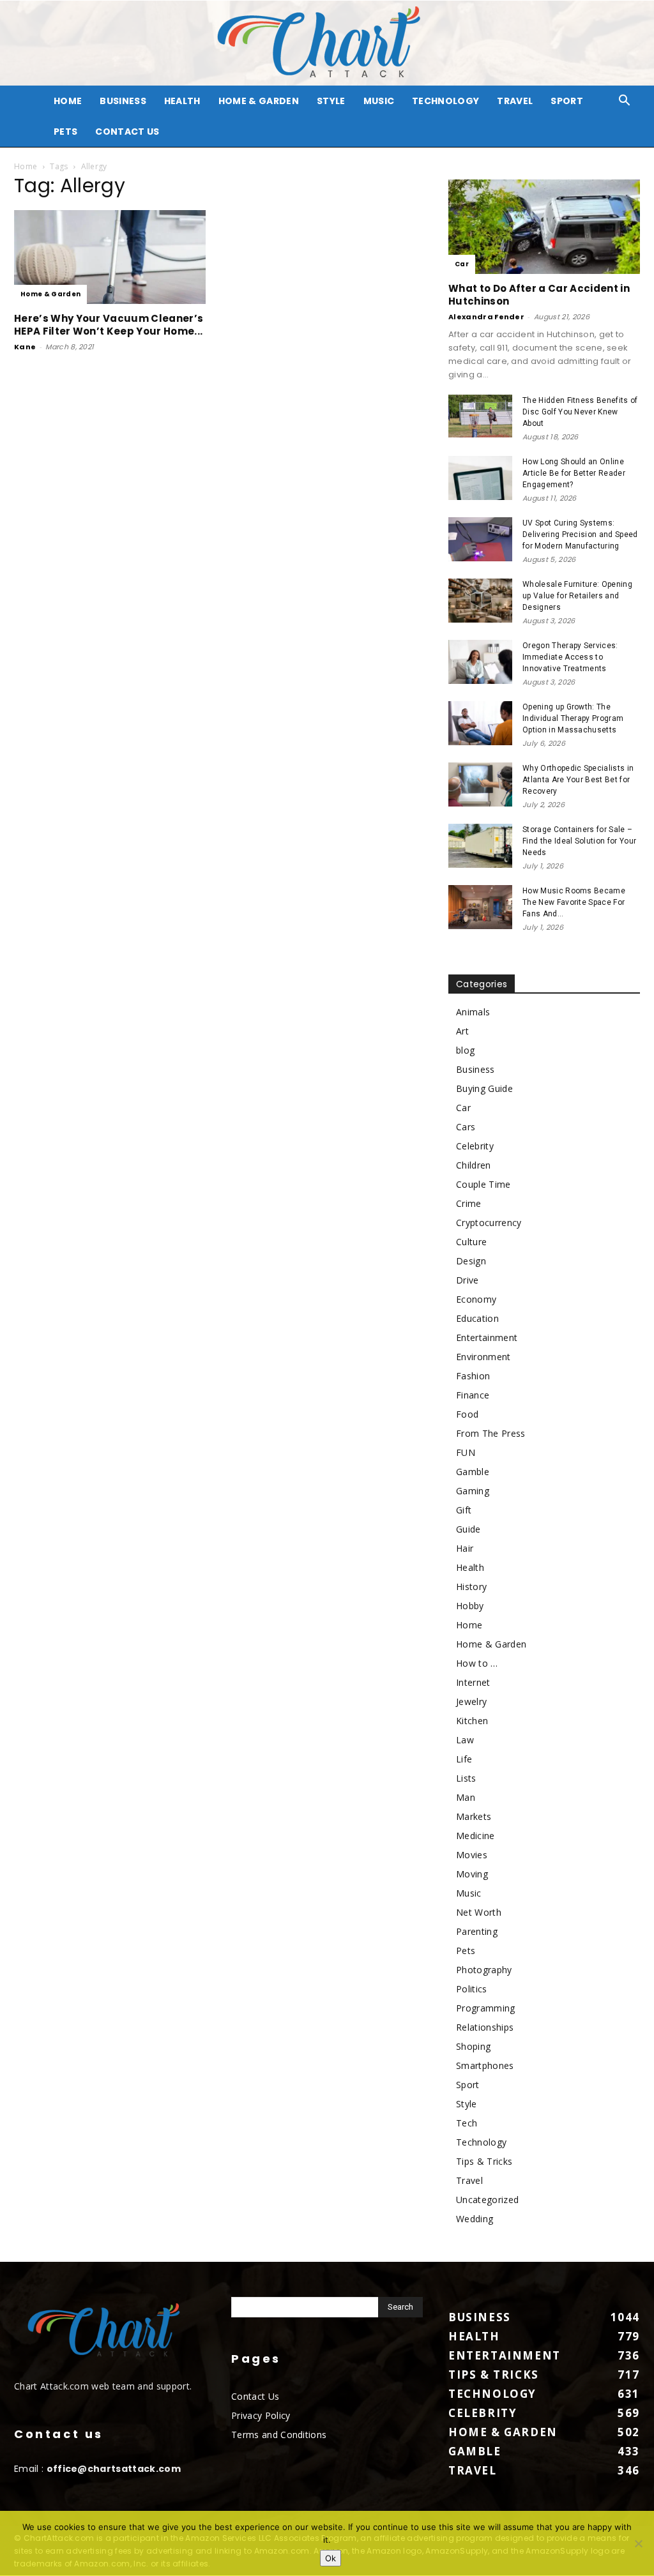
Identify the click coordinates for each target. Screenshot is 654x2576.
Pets (65, 132)
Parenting (477, 1931)
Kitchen (472, 1721)
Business (123, 101)
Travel (515, 101)
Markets (474, 1816)
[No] (638, 2543)
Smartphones (485, 2065)
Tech (467, 2123)
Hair (465, 1548)
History (471, 1587)
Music (379, 101)
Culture (471, 1242)
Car (462, 264)
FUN (466, 1452)
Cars (466, 1127)
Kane (25, 347)
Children (474, 1165)
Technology (445, 101)
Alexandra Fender (486, 317)
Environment (483, 1357)
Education (477, 1318)
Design (471, 1261)
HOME (68, 101)
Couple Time (483, 1184)
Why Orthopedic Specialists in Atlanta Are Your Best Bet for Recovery (578, 780)
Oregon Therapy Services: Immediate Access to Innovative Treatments (570, 657)
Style (331, 101)
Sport (567, 101)
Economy (476, 1299)
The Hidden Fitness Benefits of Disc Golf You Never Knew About (580, 412)
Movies (472, 1855)
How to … (477, 1663)
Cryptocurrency (489, 1223)
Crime (469, 1203)
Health (182, 101)
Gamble (473, 1472)
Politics (472, 1989)
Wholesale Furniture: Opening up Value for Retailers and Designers (577, 596)
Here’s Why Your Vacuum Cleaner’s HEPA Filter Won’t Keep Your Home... (109, 325)
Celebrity (475, 1146)
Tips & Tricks (484, 2161)
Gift (464, 1510)
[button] (625, 102)
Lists (466, 1778)
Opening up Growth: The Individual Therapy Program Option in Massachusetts (573, 718)
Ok (331, 2558)
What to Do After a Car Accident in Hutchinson (539, 295)
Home (26, 166)
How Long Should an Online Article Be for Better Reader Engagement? (574, 473)
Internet (473, 1682)
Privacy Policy (261, 2415)
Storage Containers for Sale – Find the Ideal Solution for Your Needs (579, 841)
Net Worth (479, 1912)
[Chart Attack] (327, 43)
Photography (484, 1970)
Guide (468, 1529)
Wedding (475, 2219)
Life (464, 1759)
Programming (486, 2008)
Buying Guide (484, 1088)
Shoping (473, 2046)
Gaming (473, 1491)
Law (465, 1740)
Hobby (470, 1606)
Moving (472, 1874)
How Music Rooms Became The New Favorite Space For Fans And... (574, 902)
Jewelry (471, 1701)
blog (465, 1050)
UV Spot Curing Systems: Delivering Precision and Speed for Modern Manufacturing (580, 534)
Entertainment (487, 1337)
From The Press (490, 1433)
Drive (468, 1280)
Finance (473, 1395)
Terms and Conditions (279, 2435)
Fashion (473, 1376)
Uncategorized (487, 2200)
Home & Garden (259, 101)
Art (462, 1031)
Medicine (475, 1836)
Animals (473, 1012)
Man (466, 1797)
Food (467, 1414)
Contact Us (127, 132)
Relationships (485, 2027)
